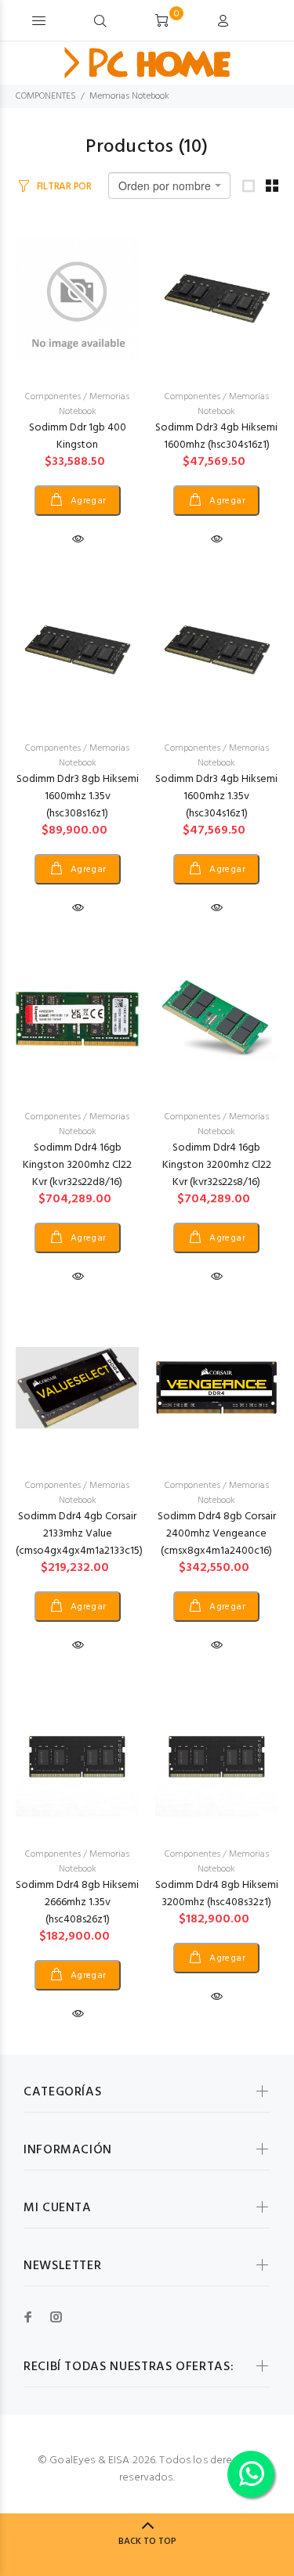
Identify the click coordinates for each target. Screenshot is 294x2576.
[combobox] (169, 186)
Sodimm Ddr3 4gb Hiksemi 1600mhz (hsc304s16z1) (216, 436)
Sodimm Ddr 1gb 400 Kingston (78, 436)
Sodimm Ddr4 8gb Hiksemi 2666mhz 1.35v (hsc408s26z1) (77, 1902)
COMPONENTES (46, 96)
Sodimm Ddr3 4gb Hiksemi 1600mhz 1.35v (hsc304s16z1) (216, 796)
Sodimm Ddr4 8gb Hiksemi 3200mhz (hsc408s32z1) (217, 1894)
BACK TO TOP (147, 2542)
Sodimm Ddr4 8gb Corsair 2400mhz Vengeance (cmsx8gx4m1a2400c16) (217, 1534)
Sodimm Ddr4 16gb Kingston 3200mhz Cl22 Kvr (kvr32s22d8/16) (77, 1165)
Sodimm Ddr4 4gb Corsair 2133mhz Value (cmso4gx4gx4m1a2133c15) (79, 1534)
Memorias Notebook (129, 96)
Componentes (53, 397)
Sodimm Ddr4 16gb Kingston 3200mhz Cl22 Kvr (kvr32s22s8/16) (217, 1165)
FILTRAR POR (64, 187)
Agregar (87, 501)
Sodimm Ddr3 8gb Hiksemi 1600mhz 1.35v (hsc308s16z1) (78, 796)
